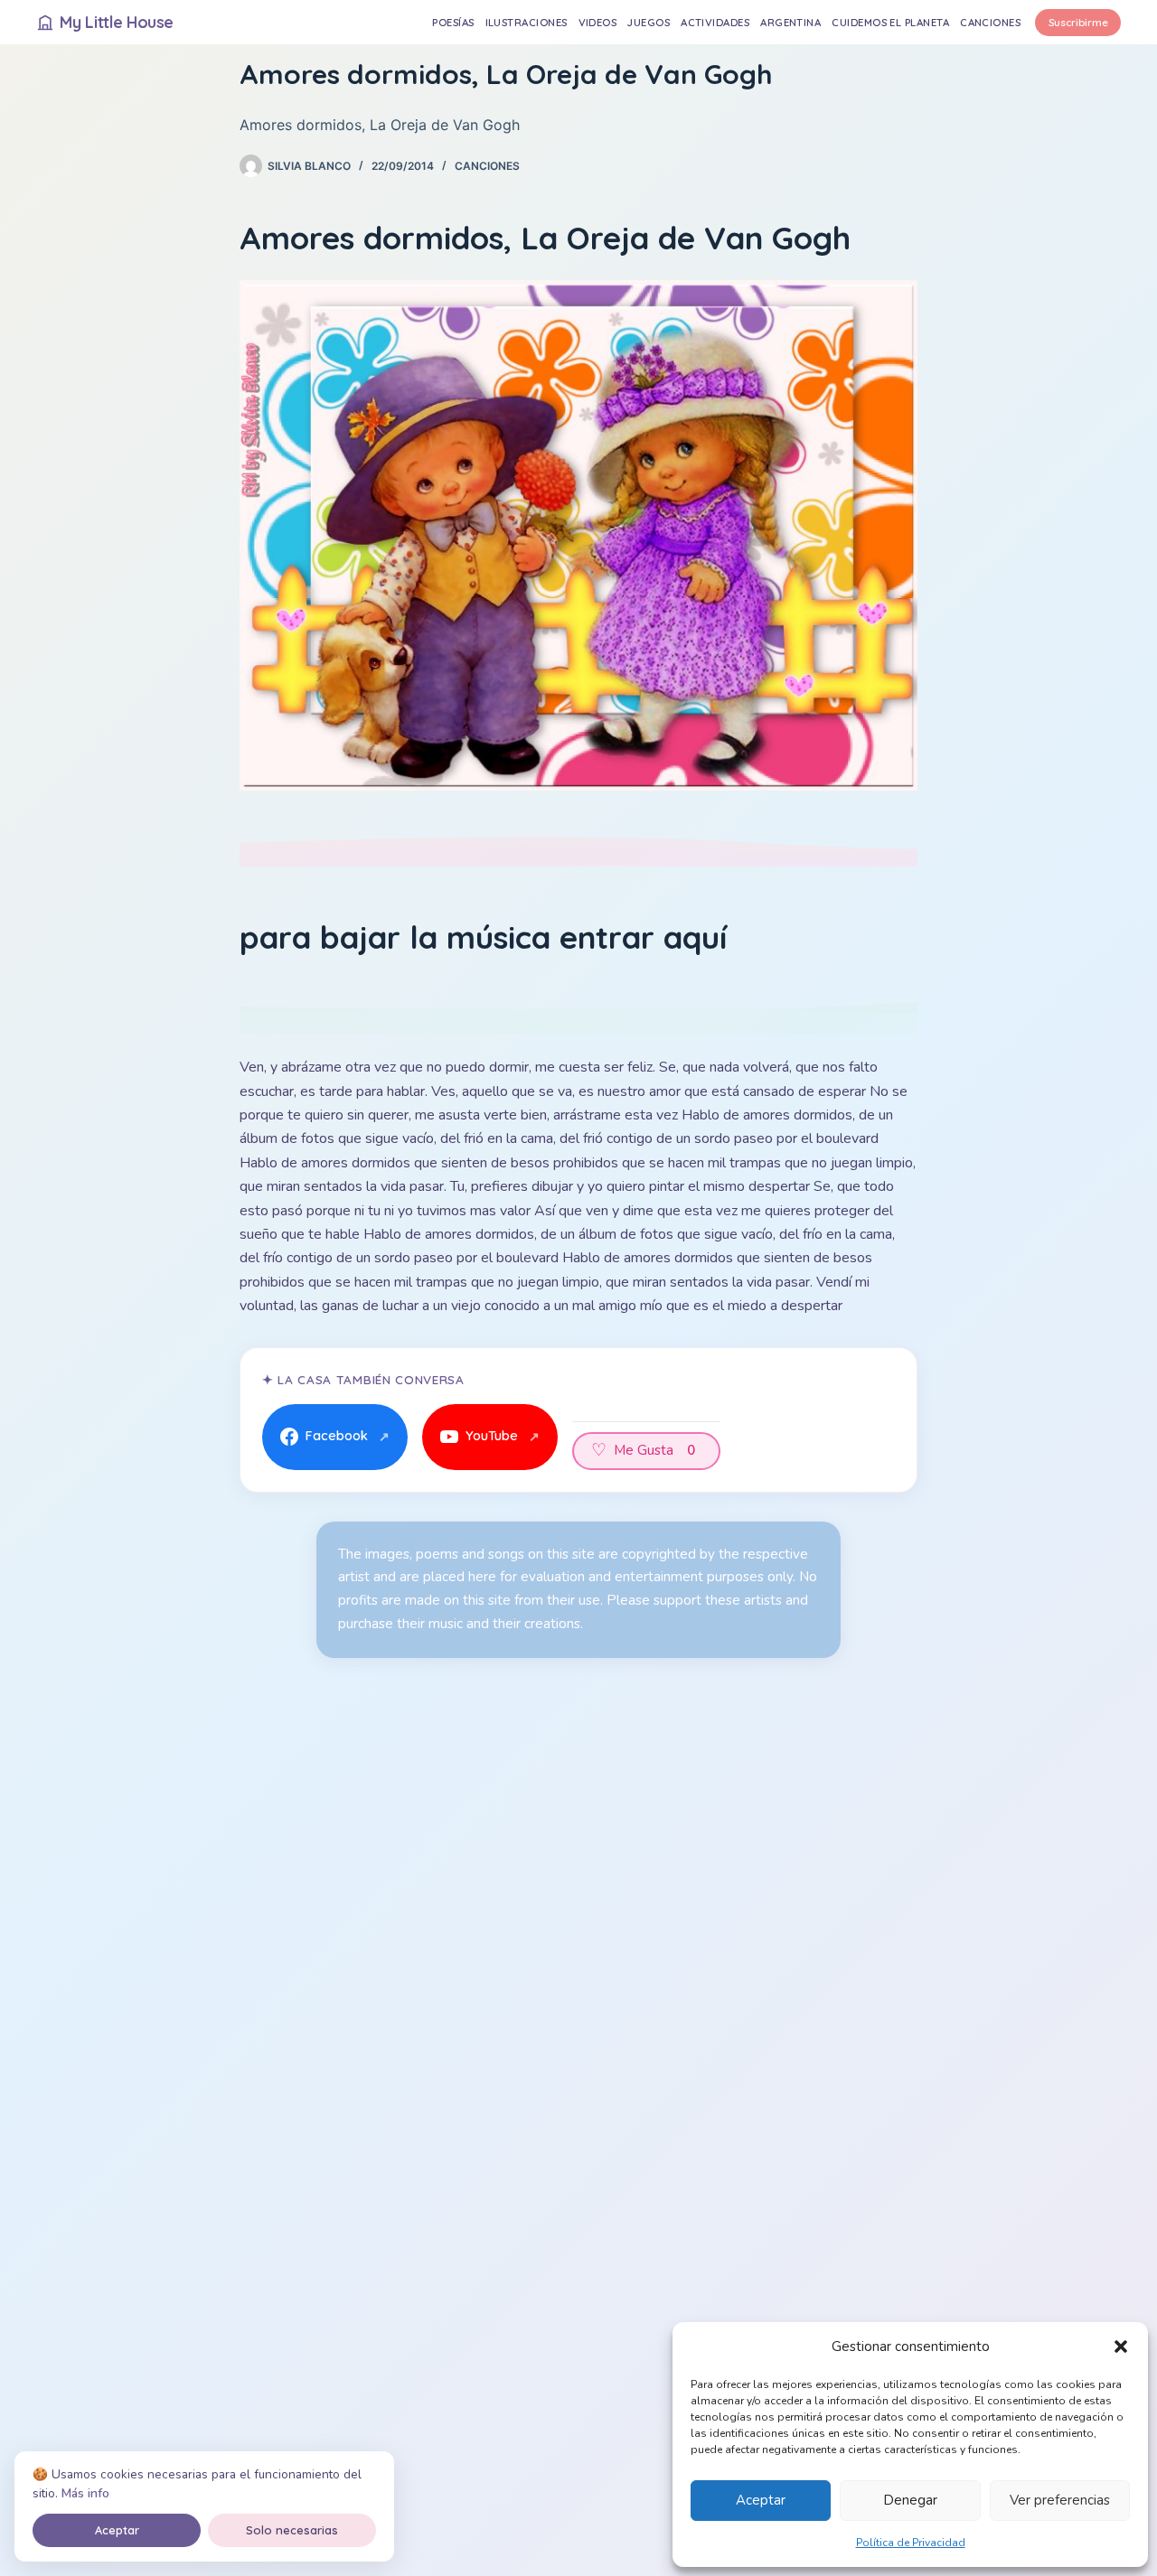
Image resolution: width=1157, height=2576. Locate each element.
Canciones (990, 22)
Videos (598, 22)
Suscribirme (1078, 22)
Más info (85, 2493)
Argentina (790, 22)
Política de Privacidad (911, 2543)
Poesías (453, 22)
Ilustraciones (527, 22)
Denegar (910, 2500)
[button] (1121, 2347)
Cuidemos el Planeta (890, 22)
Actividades (715, 22)
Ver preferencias (1060, 2500)
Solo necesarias (292, 2530)
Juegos (649, 22)
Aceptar (761, 2500)
